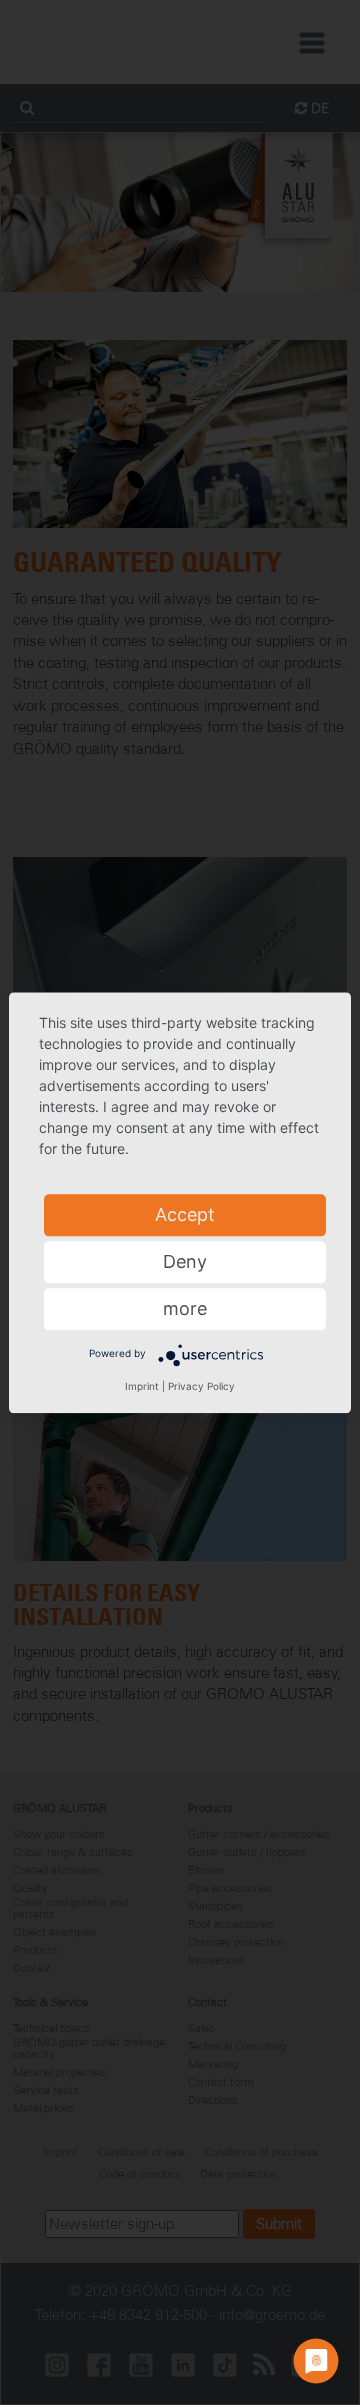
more (185, 1308)
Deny (185, 1261)
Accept (185, 1214)
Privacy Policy (201, 1386)
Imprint (142, 1386)
